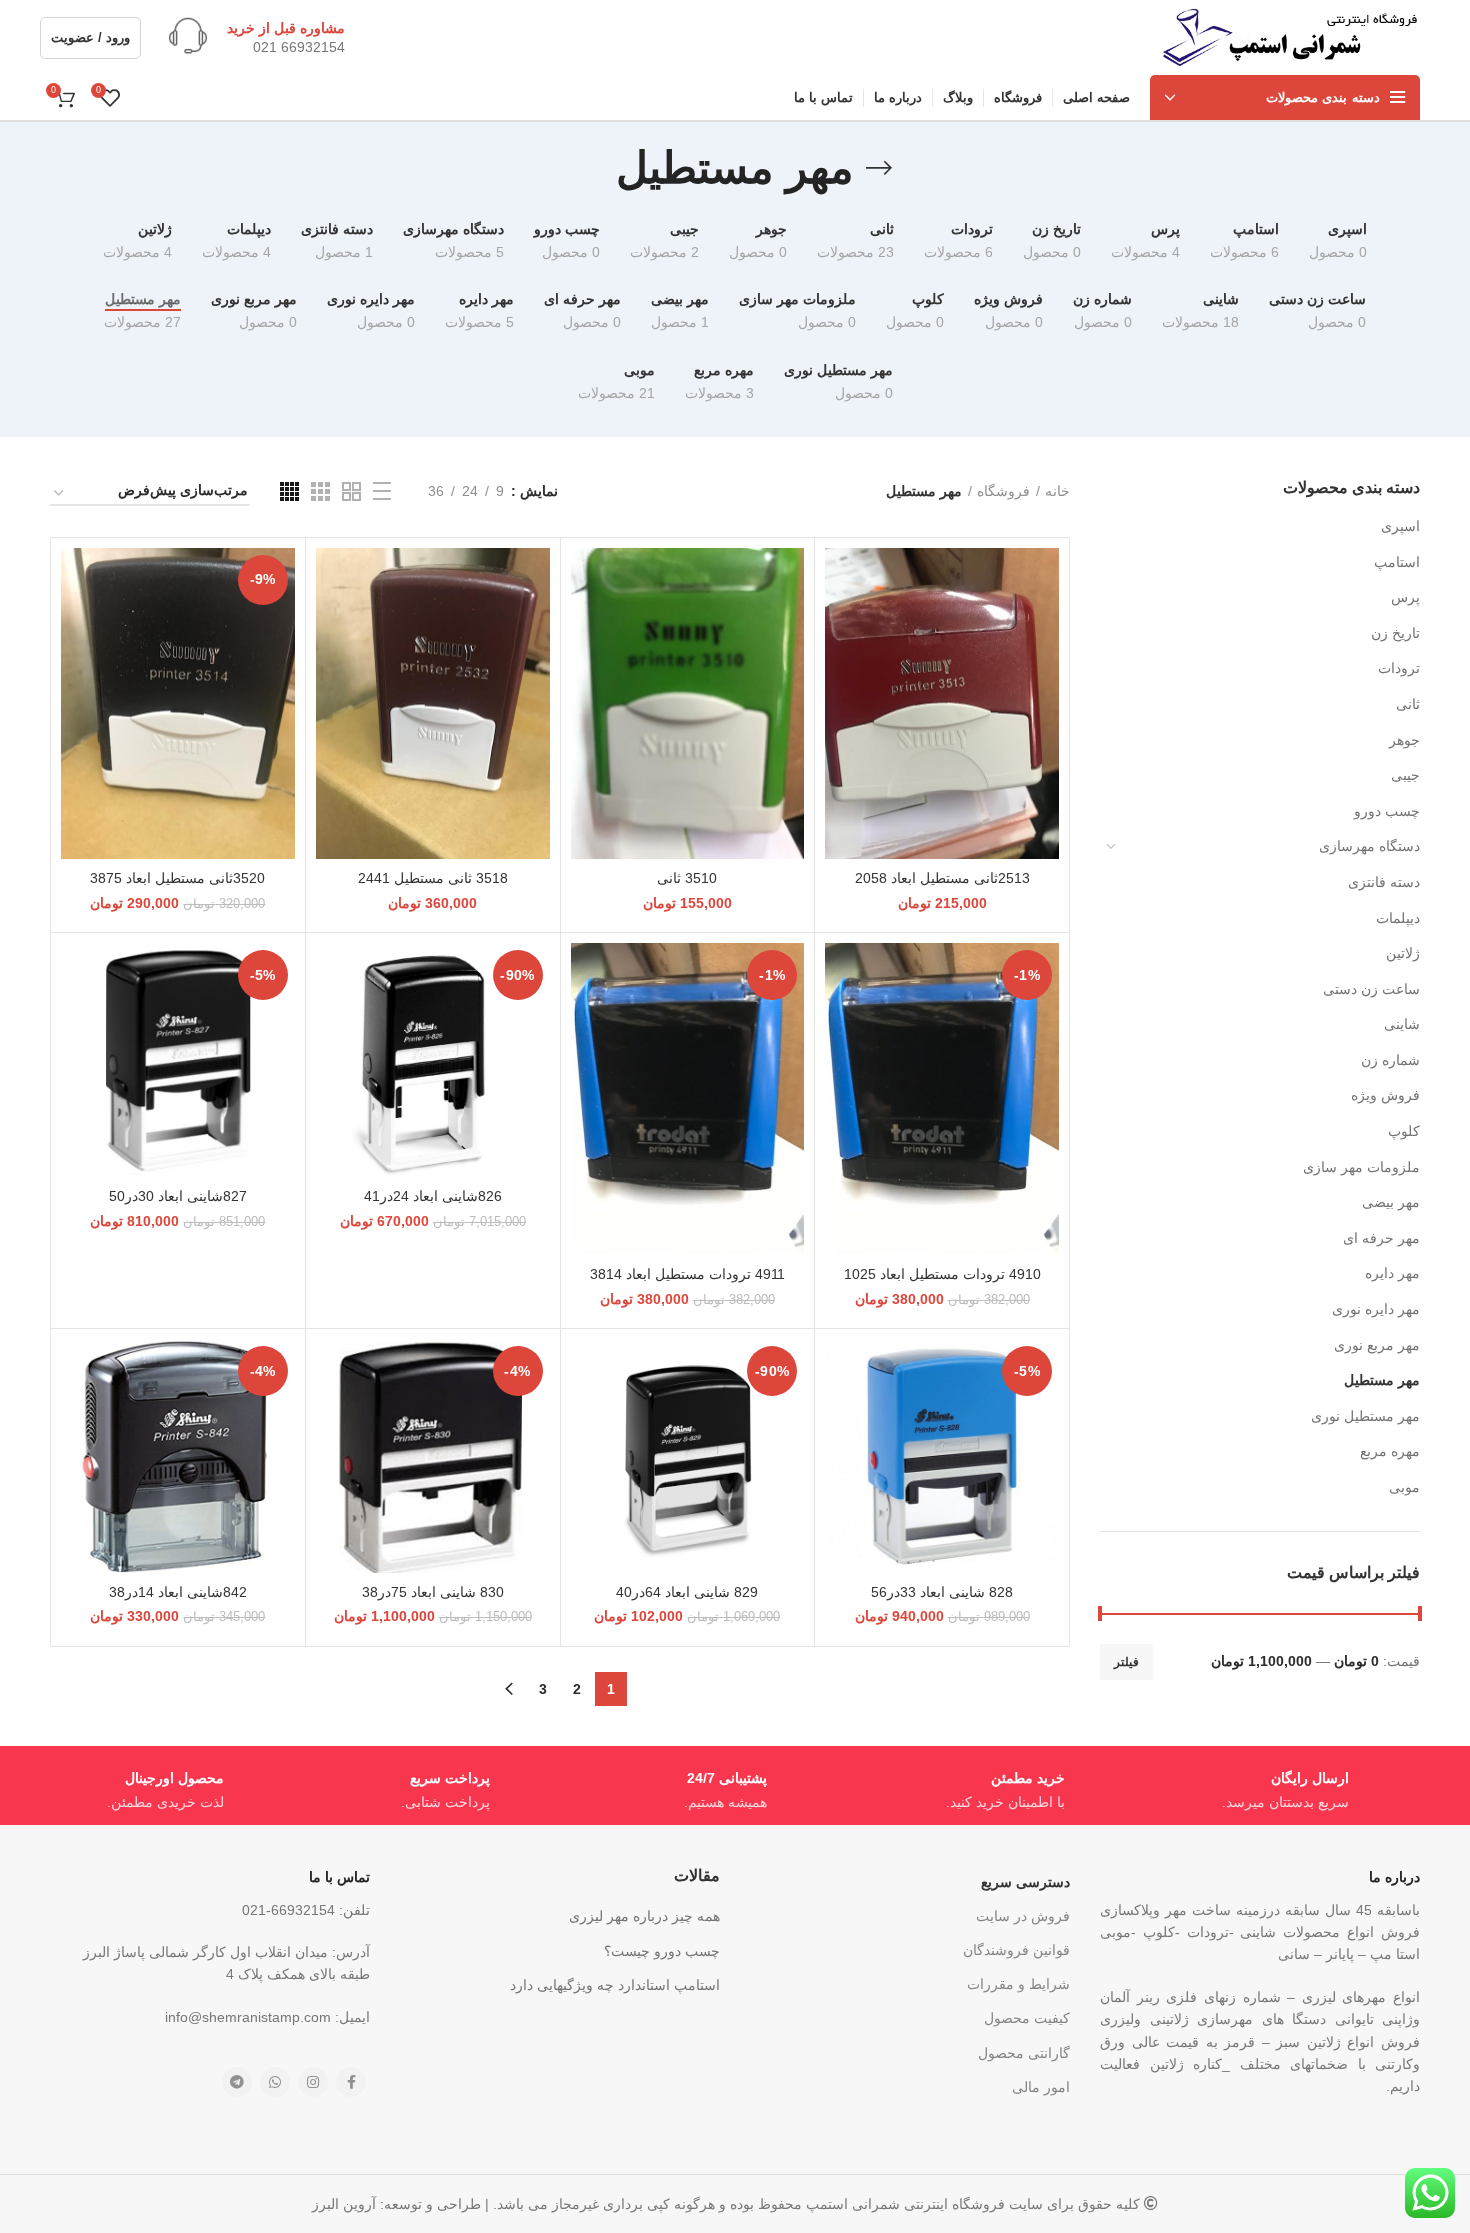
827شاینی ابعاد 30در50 (178, 1196)
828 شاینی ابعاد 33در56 (942, 1592)
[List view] (382, 491)
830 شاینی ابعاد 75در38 (433, 1592)
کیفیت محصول (1027, 2018)
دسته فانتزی (1384, 882)
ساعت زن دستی (1371, 989)
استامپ (1397, 562)
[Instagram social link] (313, 2082)
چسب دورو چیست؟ (662, 1951)
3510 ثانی (687, 878)
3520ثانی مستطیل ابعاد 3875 (177, 878)
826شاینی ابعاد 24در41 (433, 1196)
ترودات (1399, 668)
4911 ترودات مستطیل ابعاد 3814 (687, 1274)
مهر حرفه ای (1381, 1238)
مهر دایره (1392, 1273)
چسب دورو (1387, 811)
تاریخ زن (1395, 633)
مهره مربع (1390, 1451)
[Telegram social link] (237, 2082)
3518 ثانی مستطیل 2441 (433, 878)
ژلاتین (1403, 953)
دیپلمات (1398, 918)
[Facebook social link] (351, 2082)
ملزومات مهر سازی (1361, 1167)
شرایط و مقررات (1018, 1984)
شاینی (1402, 1024)
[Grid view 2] (351, 491)
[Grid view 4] (289, 491)
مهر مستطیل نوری (1365, 1416)
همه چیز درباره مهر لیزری (644, 1916)
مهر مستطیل (1382, 1380)
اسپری (1400, 526)
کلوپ (1404, 1131)
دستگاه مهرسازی (1369, 846)
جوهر (1404, 740)
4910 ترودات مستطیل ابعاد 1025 (942, 1274)
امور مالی (1041, 2087)
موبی (1404, 1487)
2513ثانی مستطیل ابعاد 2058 (942, 878)
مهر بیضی (1391, 1202)
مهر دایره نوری (1376, 1309)
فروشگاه (1003, 491)
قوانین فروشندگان (1016, 1950)
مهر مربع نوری (1377, 1345)
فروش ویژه (1385, 1095)
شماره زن (1390, 1060)
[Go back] (879, 168)
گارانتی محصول (1024, 2053)
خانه (1057, 491)
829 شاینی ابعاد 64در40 (687, 1592)
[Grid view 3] (320, 491)
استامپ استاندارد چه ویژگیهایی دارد (615, 1985)
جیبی (1405, 775)
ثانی (1408, 704)
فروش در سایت (1023, 1916)
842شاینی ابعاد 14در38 (178, 1592)
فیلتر (1126, 1662)
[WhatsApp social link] (275, 2082)
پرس (1405, 597)
